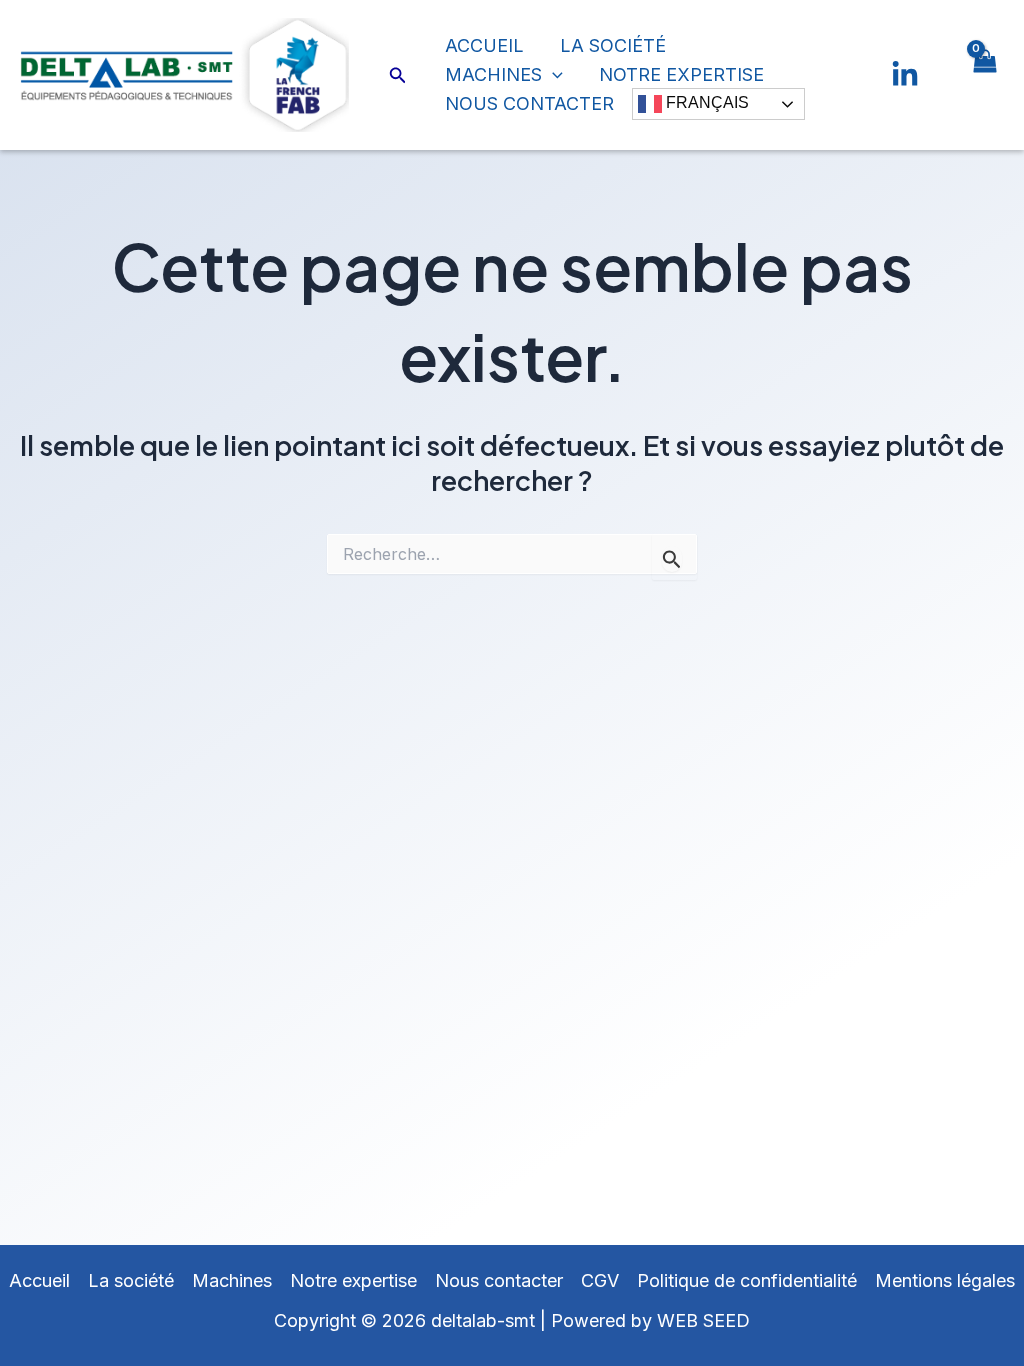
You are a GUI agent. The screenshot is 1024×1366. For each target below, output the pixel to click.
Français (705, 103)
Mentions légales (945, 1280)
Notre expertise (681, 74)
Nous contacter (529, 103)
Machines (493, 74)
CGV (600, 1280)
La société (613, 45)
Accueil (484, 45)
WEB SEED (703, 1320)
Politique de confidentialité (747, 1280)
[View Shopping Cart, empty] (984, 75)
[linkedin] (905, 75)
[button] (398, 75)
